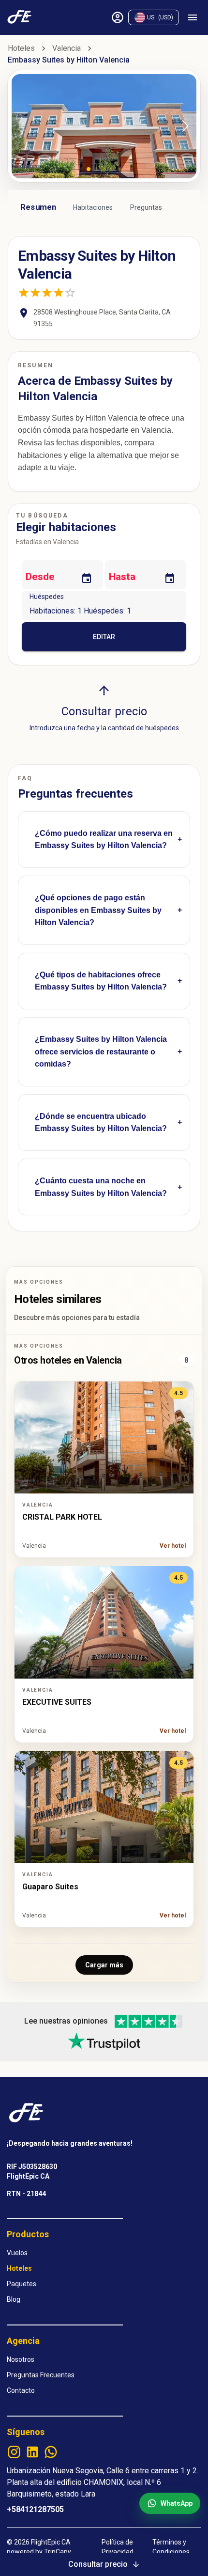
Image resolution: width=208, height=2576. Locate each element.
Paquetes (22, 2284)
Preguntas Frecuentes (41, 2375)
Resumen (38, 207)
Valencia (67, 48)
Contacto (21, 2390)
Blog (14, 2299)
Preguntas (146, 207)
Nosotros (21, 2359)
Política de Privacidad (118, 2547)
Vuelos (17, 2253)
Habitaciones (93, 207)
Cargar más (104, 1965)
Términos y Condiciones (171, 2547)
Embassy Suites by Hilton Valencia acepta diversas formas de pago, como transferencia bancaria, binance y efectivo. (103, 919)
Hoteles (21, 48)
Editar (104, 637)
